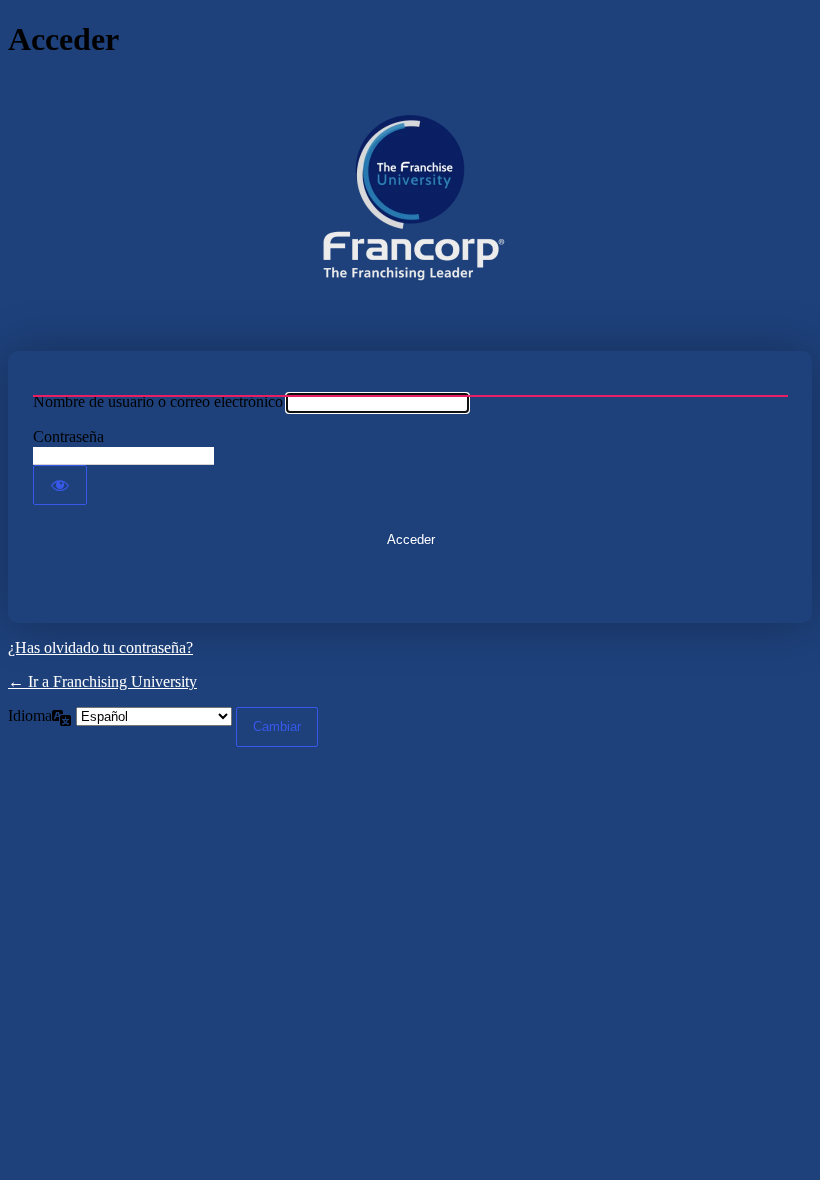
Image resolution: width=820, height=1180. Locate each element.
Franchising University (410, 205)
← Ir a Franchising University (102, 681)
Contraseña (68, 436)
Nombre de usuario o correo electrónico (158, 401)
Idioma (30, 715)
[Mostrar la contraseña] (60, 485)
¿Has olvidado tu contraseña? (100, 647)
